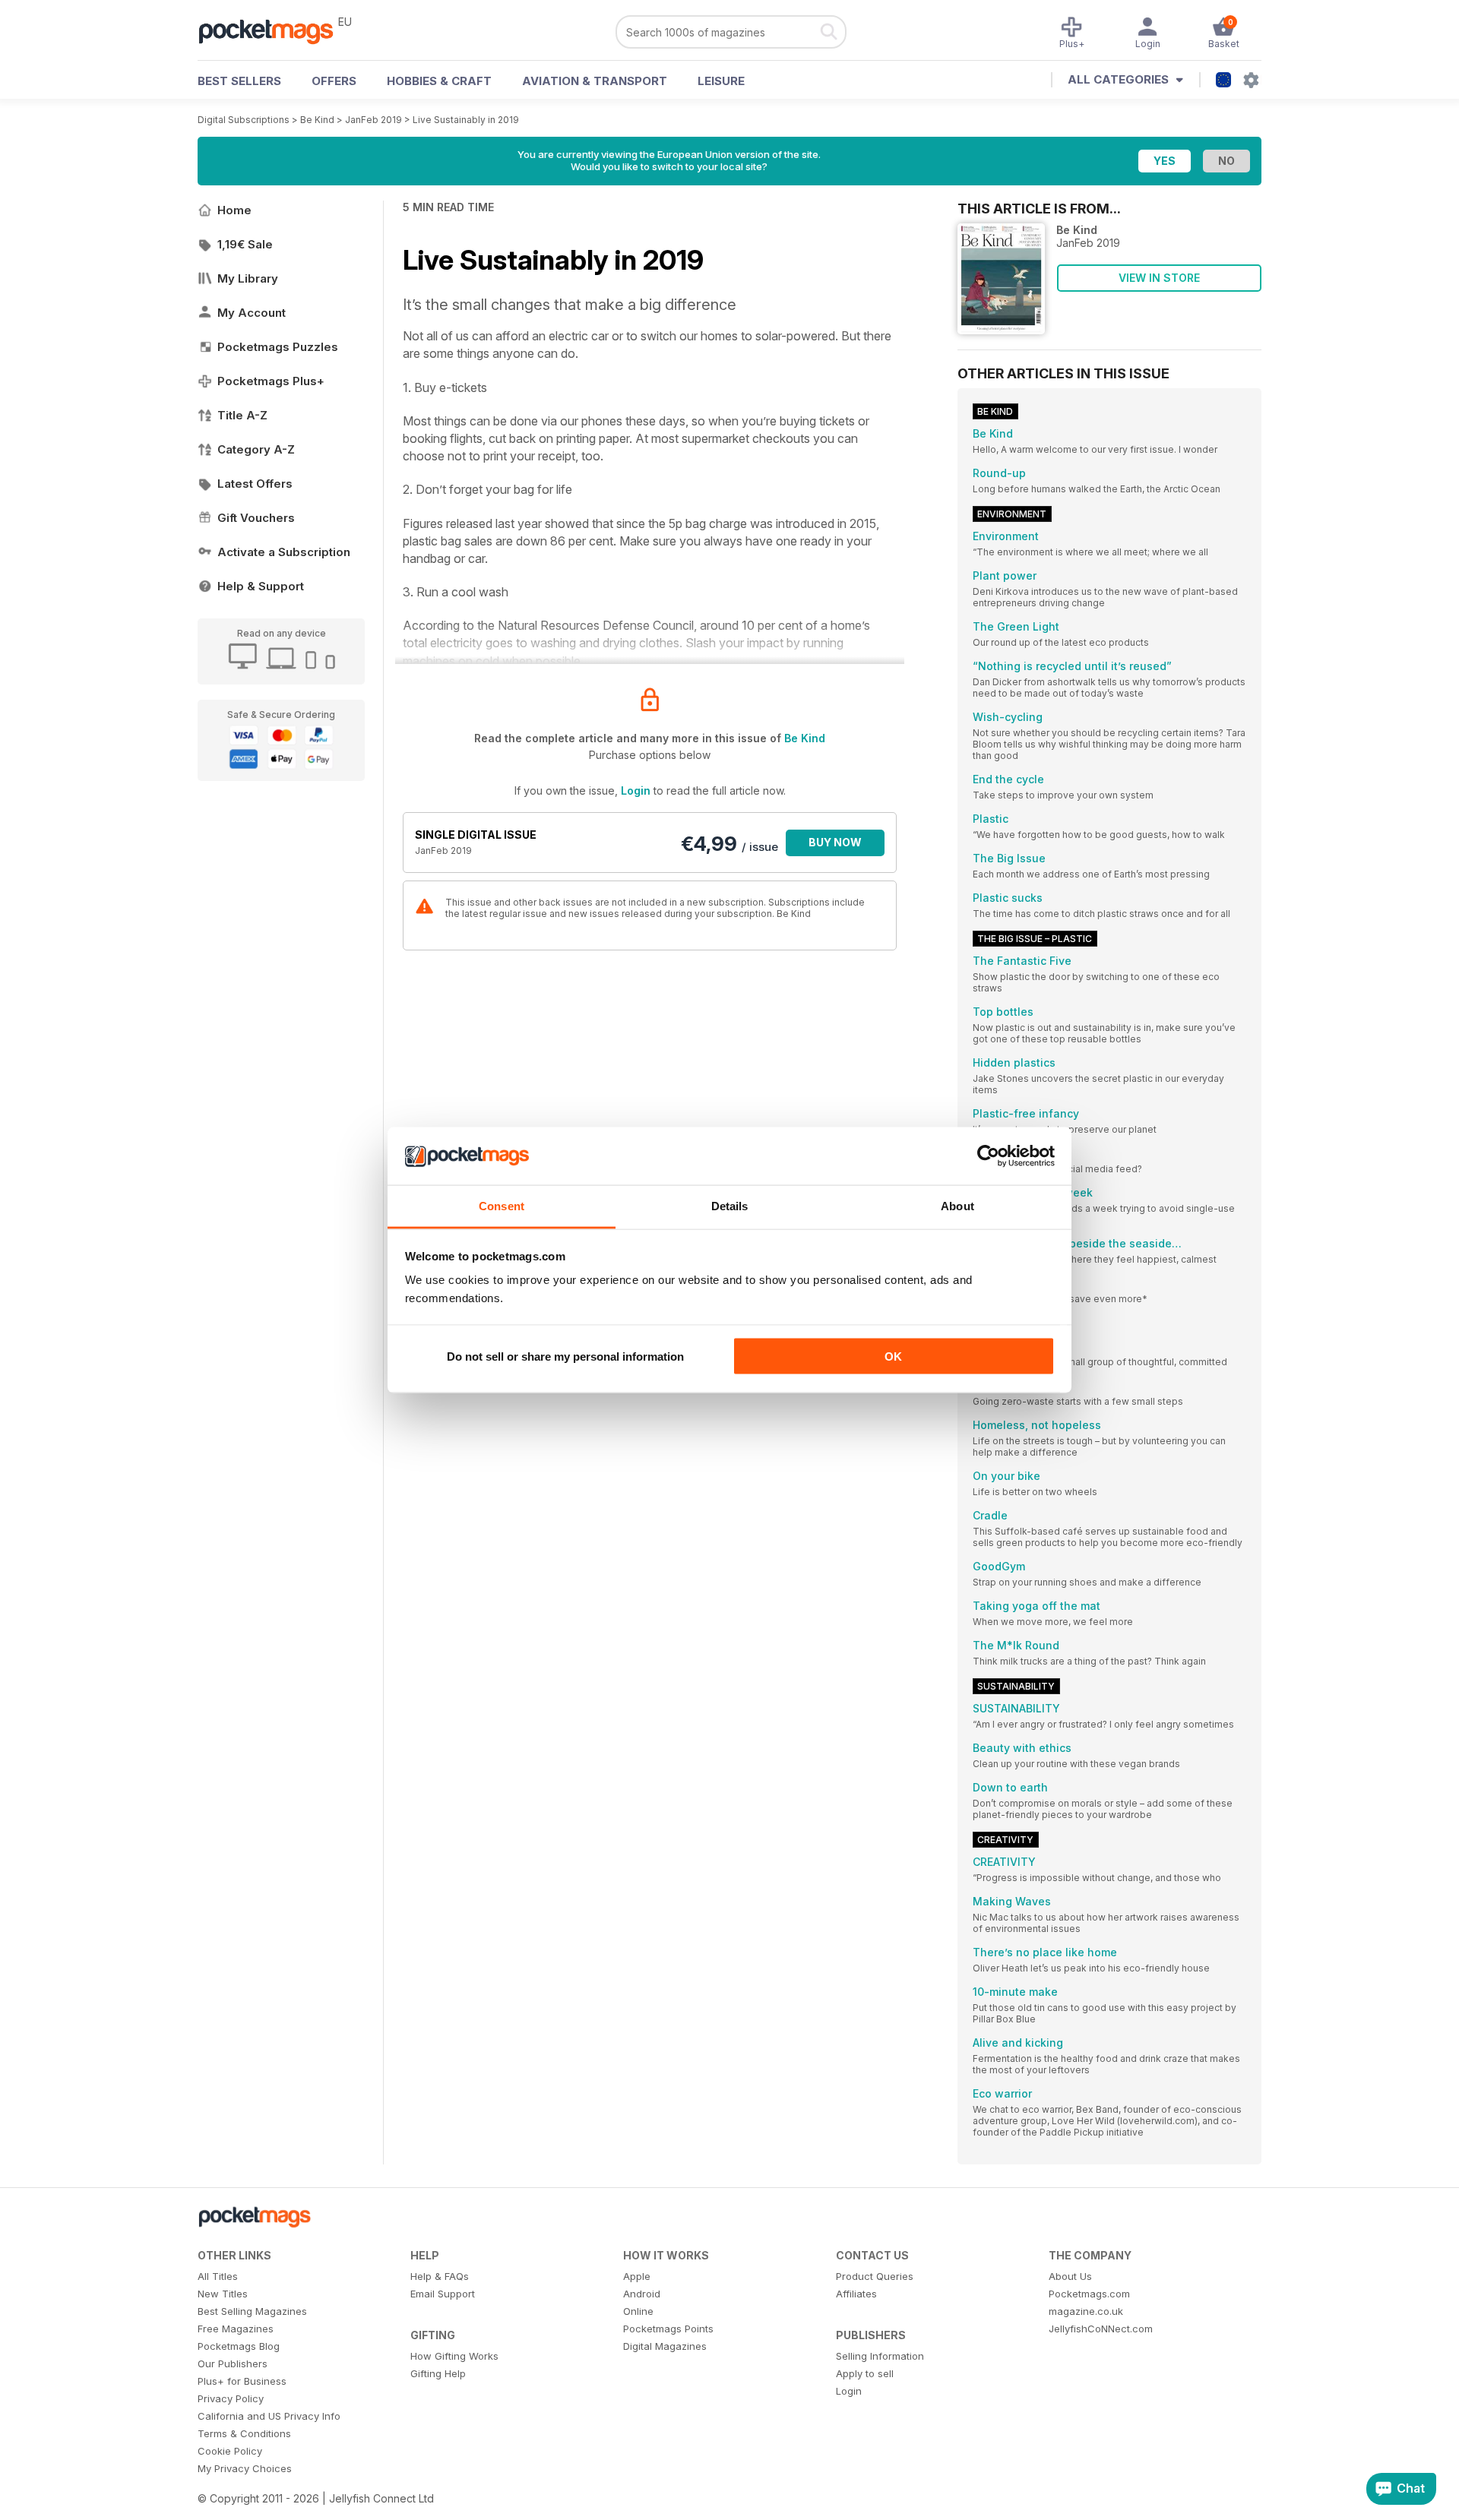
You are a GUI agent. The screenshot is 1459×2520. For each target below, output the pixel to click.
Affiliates (856, 2294)
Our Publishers (233, 2363)
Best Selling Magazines (252, 2311)
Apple (637, 2276)
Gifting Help (438, 2373)
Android (642, 2294)
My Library (248, 278)
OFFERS (334, 81)
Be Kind (317, 120)
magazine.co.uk (1086, 2311)
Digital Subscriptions (244, 120)
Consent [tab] (502, 1206)
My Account (252, 313)
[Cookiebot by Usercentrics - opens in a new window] (988, 1156)
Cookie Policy (230, 2451)
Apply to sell (865, 2373)
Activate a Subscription (284, 552)
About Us (1070, 2276)
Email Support (443, 2294)
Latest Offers (255, 484)
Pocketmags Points (668, 2329)
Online (638, 2311)
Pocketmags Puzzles (278, 347)
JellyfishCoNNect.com (1101, 2329)
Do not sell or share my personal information (565, 1356)
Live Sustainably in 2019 (466, 120)
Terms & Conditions (244, 2433)
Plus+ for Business (242, 2381)
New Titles (223, 2294)
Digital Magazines (665, 2346)
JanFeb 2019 (373, 120)
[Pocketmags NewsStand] (274, 30)
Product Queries (875, 2276)
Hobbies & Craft (439, 81)
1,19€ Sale (245, 244)
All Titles (218, 2276)
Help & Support (261, 586)
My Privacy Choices (245, 2468)
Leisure (721, 81)
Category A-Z (256, 449)
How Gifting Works (454, 2356)
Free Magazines (236, 2329)
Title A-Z (242, 415)
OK (893, 1356)
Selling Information (880, 2356)
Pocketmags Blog (239, 2346)
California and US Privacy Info (269, 2416)
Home (234, 210)
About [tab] (957, 1206)
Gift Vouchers (256, 518)
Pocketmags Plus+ (271, 381)
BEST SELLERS (239, 81)
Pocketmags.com (1089, 2294)
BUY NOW (835, 842)
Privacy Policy (231, 2398)
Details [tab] (730, 1206)
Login (636, 790)
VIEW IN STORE (1159, 278)
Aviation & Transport (595, 81)
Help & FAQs (440, 2276)
